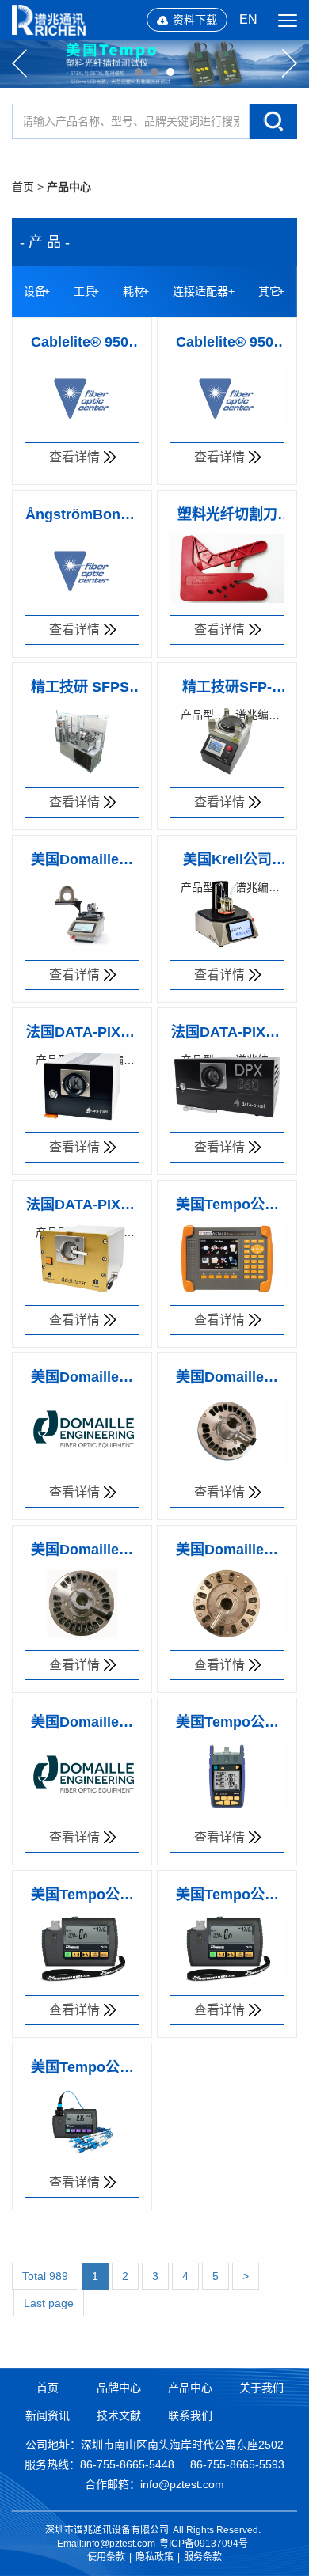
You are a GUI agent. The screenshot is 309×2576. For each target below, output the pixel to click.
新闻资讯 (48, 2415)
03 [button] (170, 72)
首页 (23, 187)
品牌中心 (119, 2388)
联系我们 (190, 2415)
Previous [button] (19, 63)
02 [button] (154, 72)
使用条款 (106, 2557)
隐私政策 (154, 2557)
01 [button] (139, 72)
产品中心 (69, 187)
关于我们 (261, 2388)
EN (248, 19)
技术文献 (119, 2415)
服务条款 (203, 2557)
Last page (49, 2303)
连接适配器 (200, 291)
